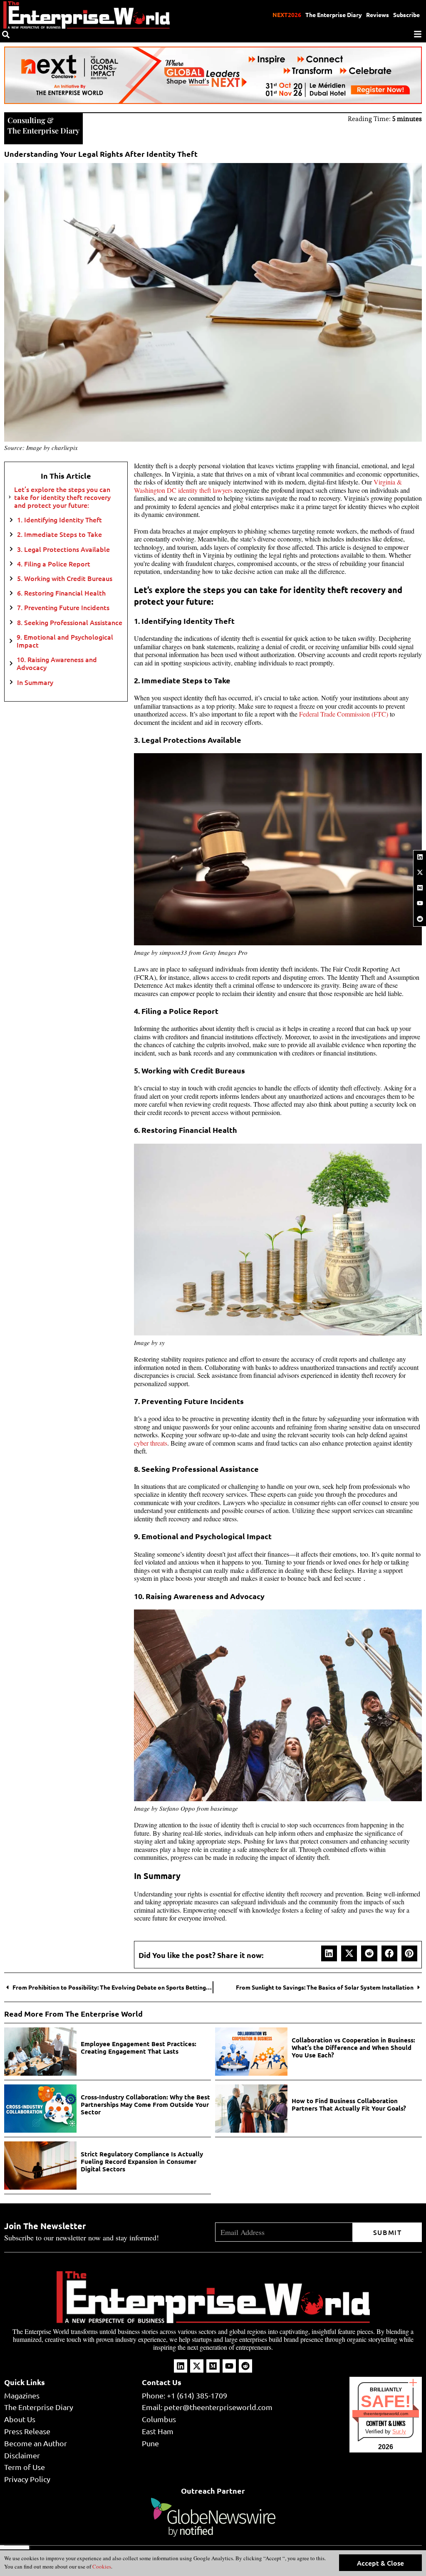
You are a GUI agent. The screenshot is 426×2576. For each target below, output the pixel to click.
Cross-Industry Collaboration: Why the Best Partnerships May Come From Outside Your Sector (145, 2104)
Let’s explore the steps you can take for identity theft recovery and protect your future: (62, 497)
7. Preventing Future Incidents (63, 607)
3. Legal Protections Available (63, 549)
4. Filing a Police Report (54, 564)
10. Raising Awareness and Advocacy (57, 663)
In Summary (36, 682)
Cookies (101, 2566)
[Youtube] (420, 903)
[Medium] (420, 888)
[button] (329, 1953)
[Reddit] (420, 919)
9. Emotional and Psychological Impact (65, 641)
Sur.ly (399, 2431)
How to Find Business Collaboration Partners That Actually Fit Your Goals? (349, 2104)
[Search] (6, 35)
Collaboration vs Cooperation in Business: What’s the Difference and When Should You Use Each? (353, 2047)
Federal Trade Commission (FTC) (344, 714)
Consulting (26, 120)
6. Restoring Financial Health (61, 593)
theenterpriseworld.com (386, 2414)
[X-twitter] (420, 872)
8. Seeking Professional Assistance (70, 622)
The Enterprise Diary (334, 15)
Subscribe (406, 15)
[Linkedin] (420, 857)
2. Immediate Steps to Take (59, 534)
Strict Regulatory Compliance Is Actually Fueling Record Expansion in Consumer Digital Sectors (142, 2161)
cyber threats (151, 1443)
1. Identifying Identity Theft (59, 520)
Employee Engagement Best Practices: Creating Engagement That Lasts (139, 2047)
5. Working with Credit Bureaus (65, 578)
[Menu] (418, 34)
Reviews (378, 15)
